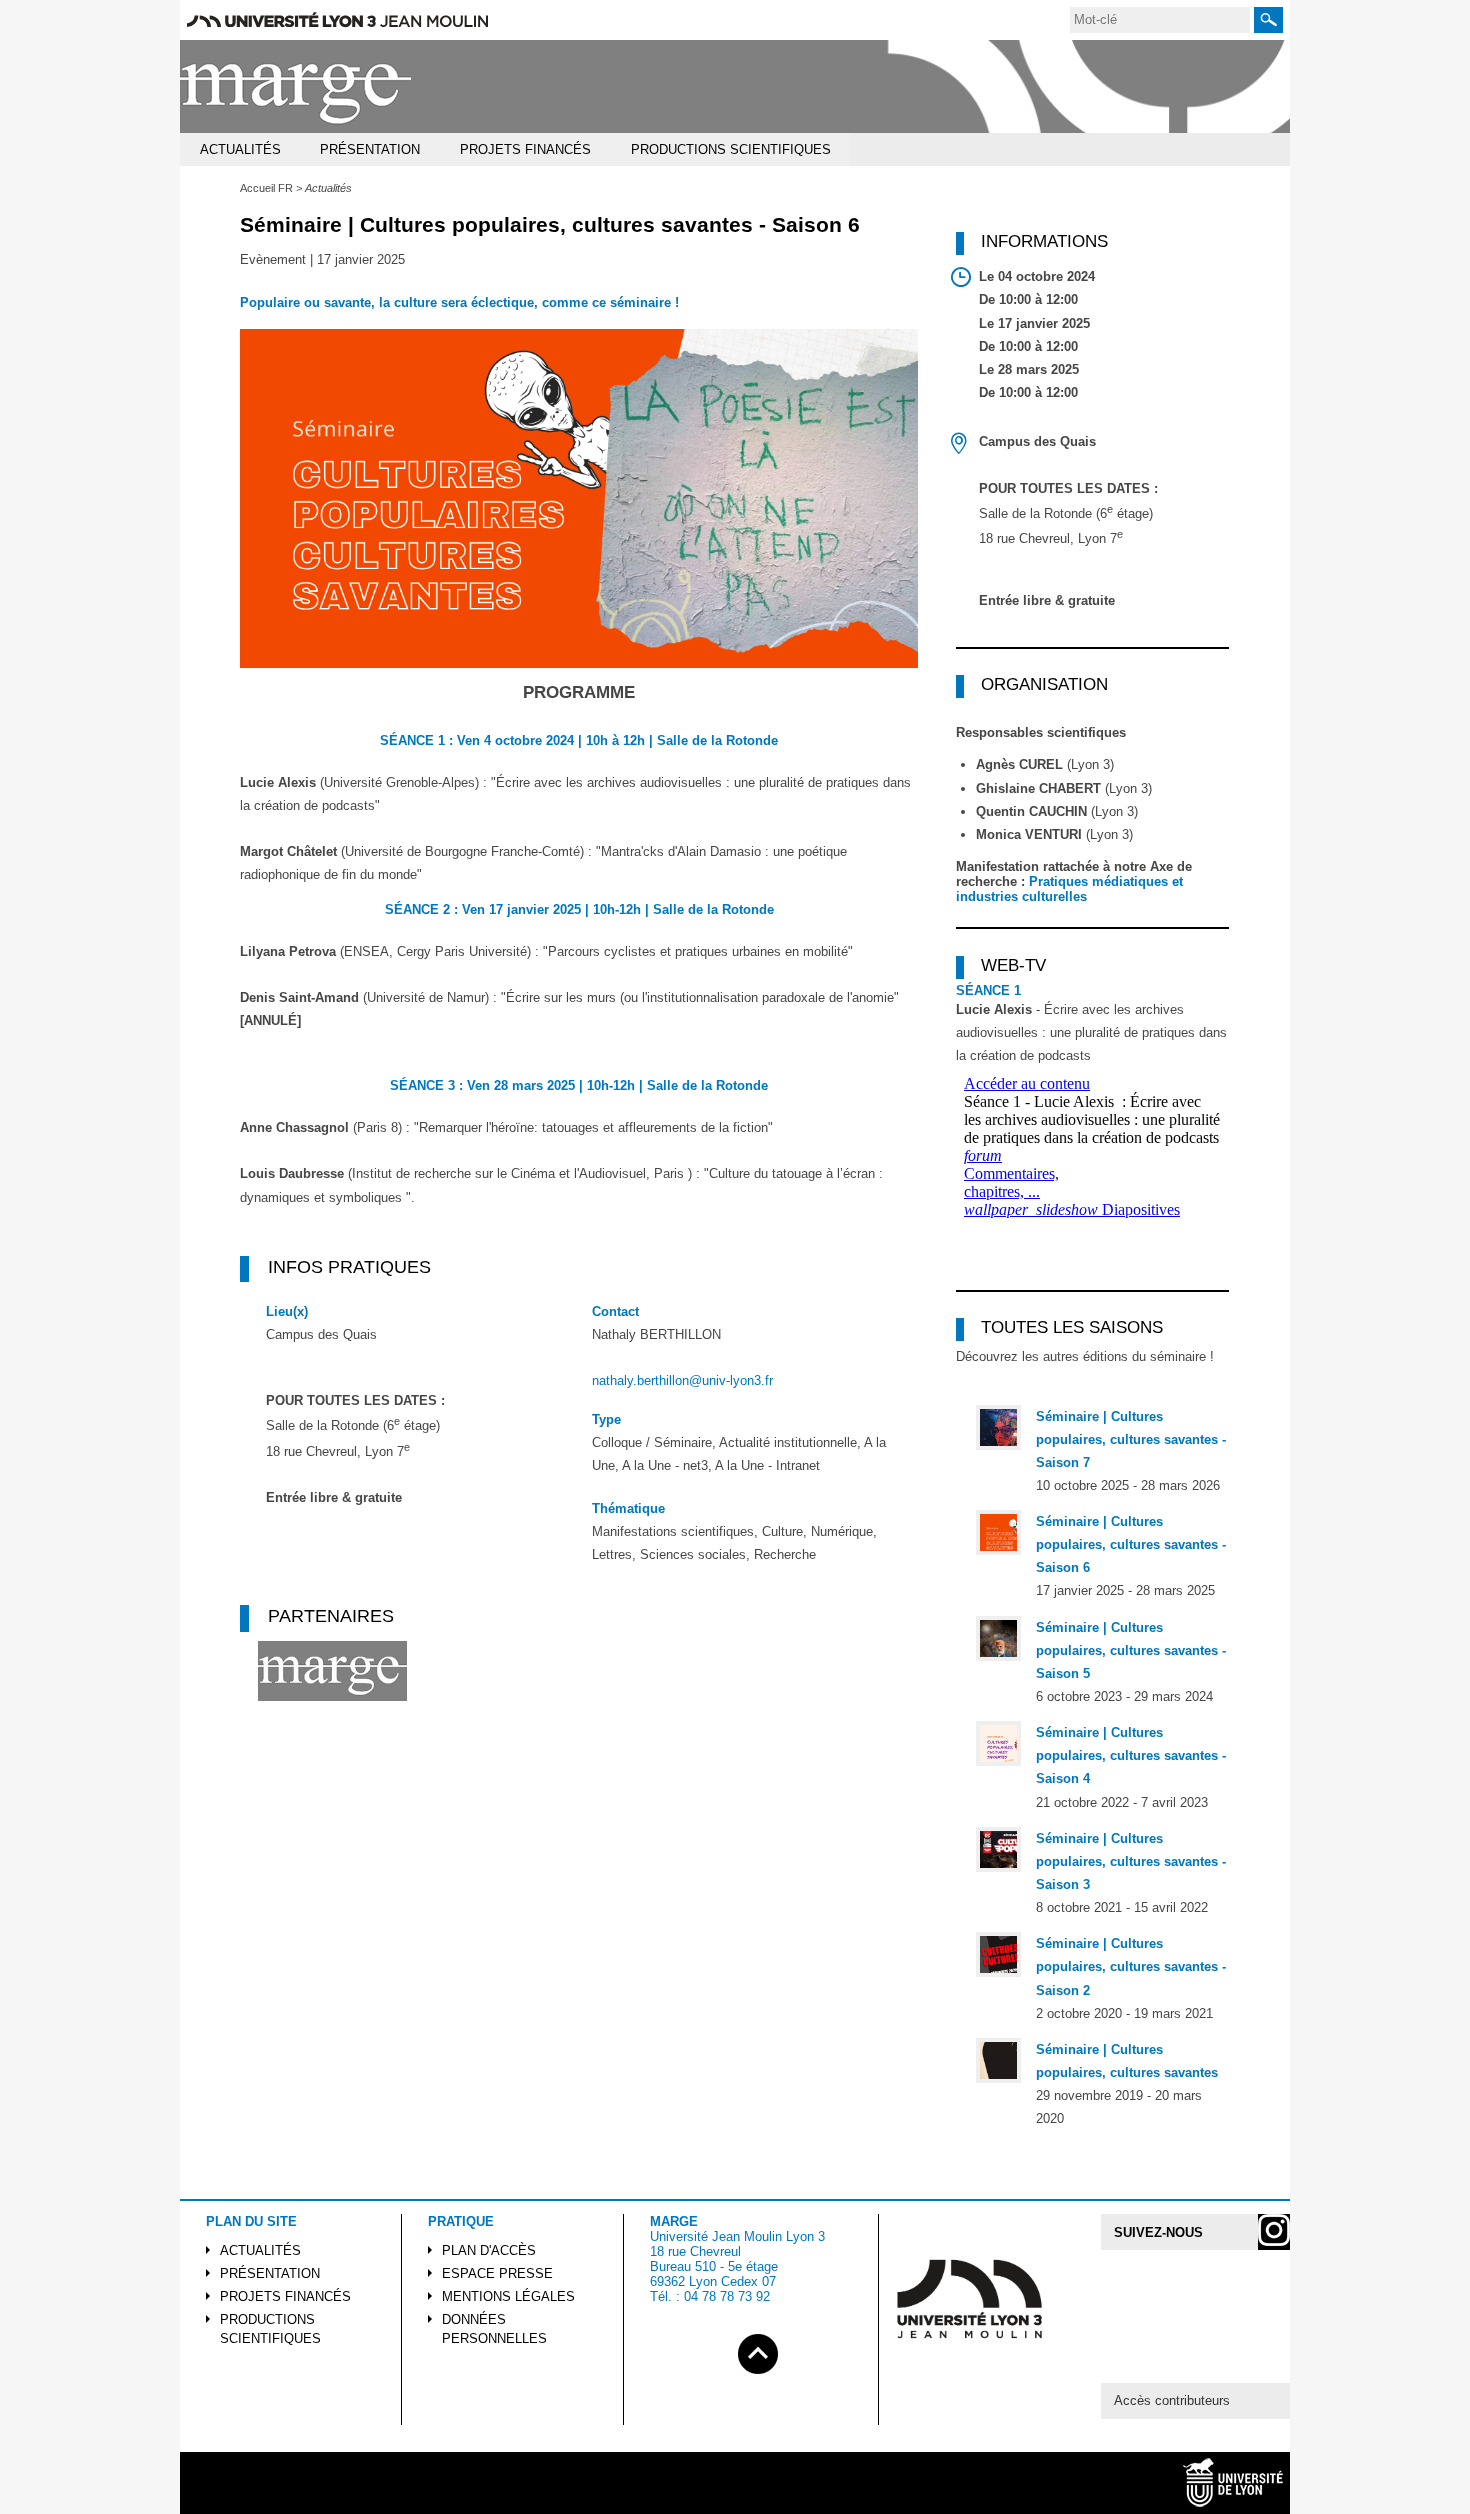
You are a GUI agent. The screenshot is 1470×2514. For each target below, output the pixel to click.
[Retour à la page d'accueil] (296, 86)
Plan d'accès (489, 2250)
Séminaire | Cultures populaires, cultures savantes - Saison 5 (1131, 1650)
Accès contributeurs (1172, 2400)
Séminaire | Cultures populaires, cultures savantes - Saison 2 (1131, 1966)
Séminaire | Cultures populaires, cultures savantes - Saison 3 (1131, 1861)
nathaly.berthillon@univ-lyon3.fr (682, 1380)
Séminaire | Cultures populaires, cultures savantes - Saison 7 (1131, 1439)
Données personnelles (494, 2329)
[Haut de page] (758, 2350)
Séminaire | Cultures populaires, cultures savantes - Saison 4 (1131, 1755)
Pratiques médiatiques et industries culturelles (1069, 889)
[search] (1160, 20)
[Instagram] (1274, 2232)
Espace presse (497, 2273)
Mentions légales (508, 2296)
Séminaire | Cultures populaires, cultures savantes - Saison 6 (1131, 1544)
